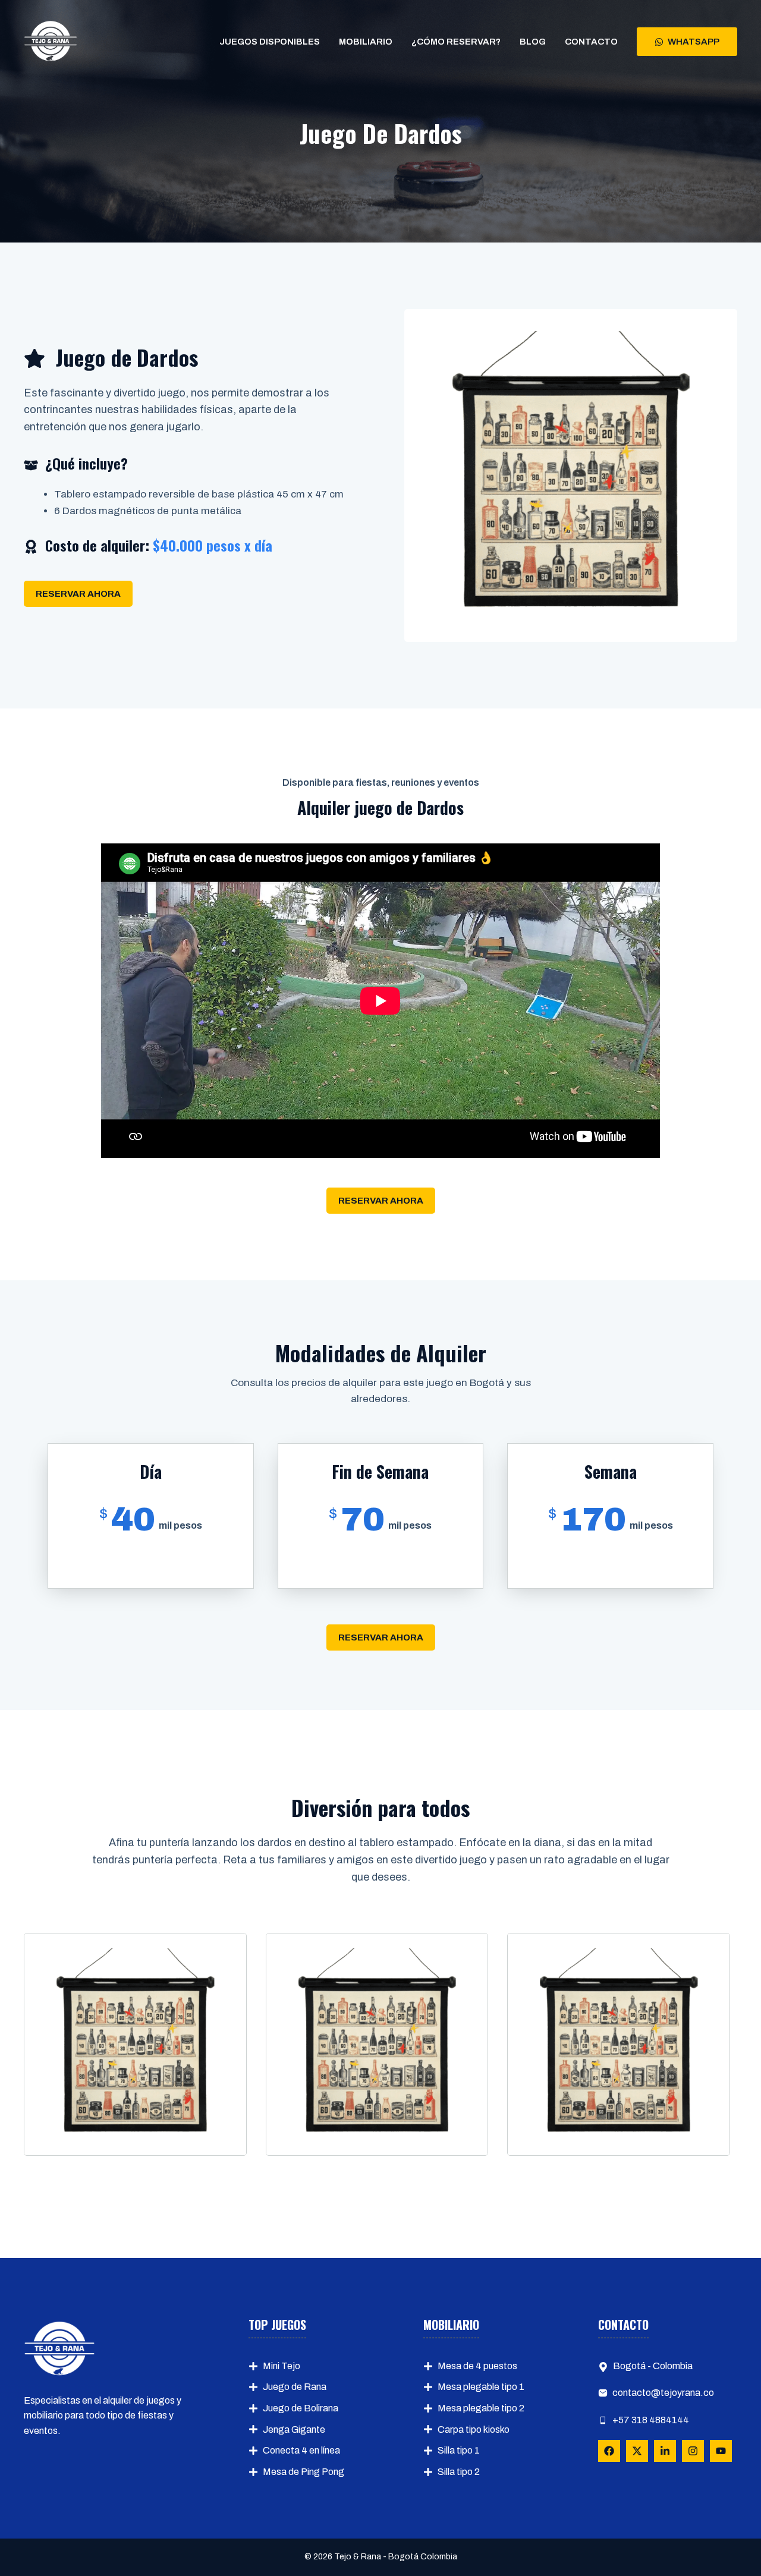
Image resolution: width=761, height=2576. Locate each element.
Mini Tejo (282, 2366)
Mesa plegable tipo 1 (481, 2387)
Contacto (591, 42)
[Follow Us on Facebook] (609, 2451)
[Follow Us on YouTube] (721, 2451)
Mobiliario (366, 42)
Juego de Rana (295, 2387)
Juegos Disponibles (270, 42)
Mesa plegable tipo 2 (481, 2408)
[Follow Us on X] (637, 2451)
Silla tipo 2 (459, 2472)
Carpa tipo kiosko (474, 2429)
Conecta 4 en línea (301, 2450)
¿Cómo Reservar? (456, 42)
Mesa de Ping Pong (304, 2472)
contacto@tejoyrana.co (663, 2393)
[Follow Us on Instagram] (693, 2451)
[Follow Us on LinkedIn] (665, 2451)
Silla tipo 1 (459, 2450)
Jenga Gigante (294, 2429)
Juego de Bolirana (301, 2408)
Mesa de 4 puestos (477, 2366)
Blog (533, 42)
